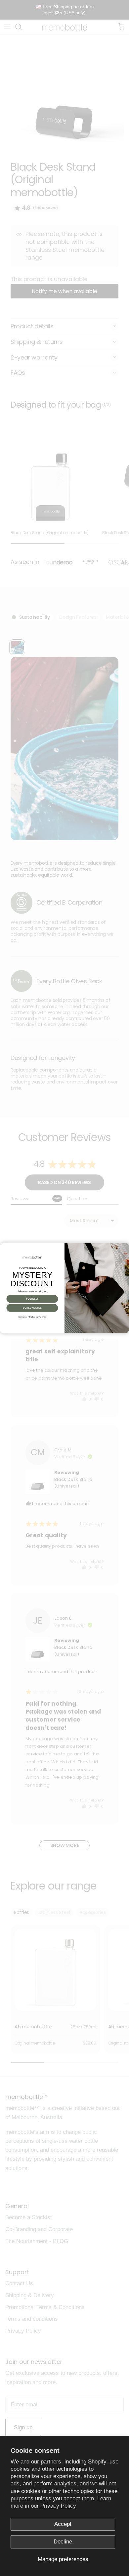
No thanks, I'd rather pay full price (32, 1317)
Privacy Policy (58, 2506)
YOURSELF (32, 1299)
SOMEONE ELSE (32, 1308)
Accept (63, 2524)
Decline (63, 2542)
